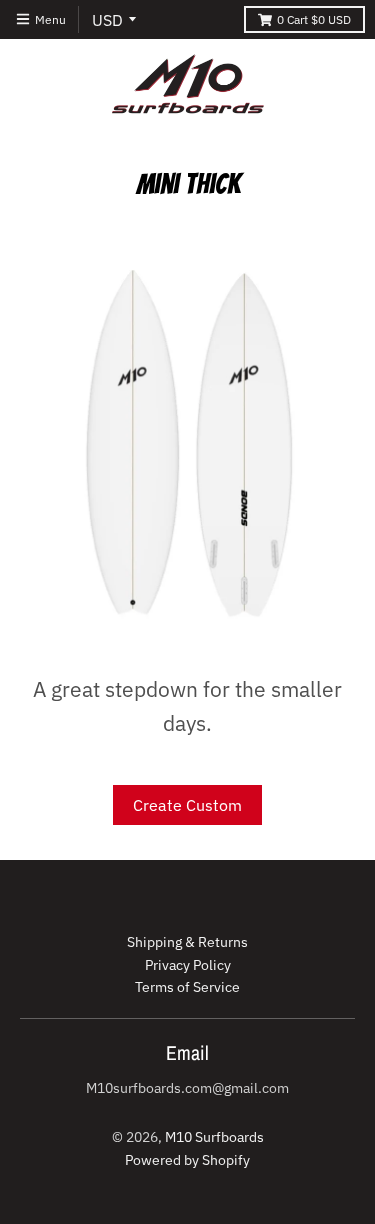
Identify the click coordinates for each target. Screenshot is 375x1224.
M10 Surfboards (214, 1137)
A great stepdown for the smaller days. (187, 706)
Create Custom (187, 805)
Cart (314, 19)
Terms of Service (187, 987)
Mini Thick (188, 183)
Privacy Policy (188, 965)
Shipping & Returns (187, 942)
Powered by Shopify (187, 1160)
